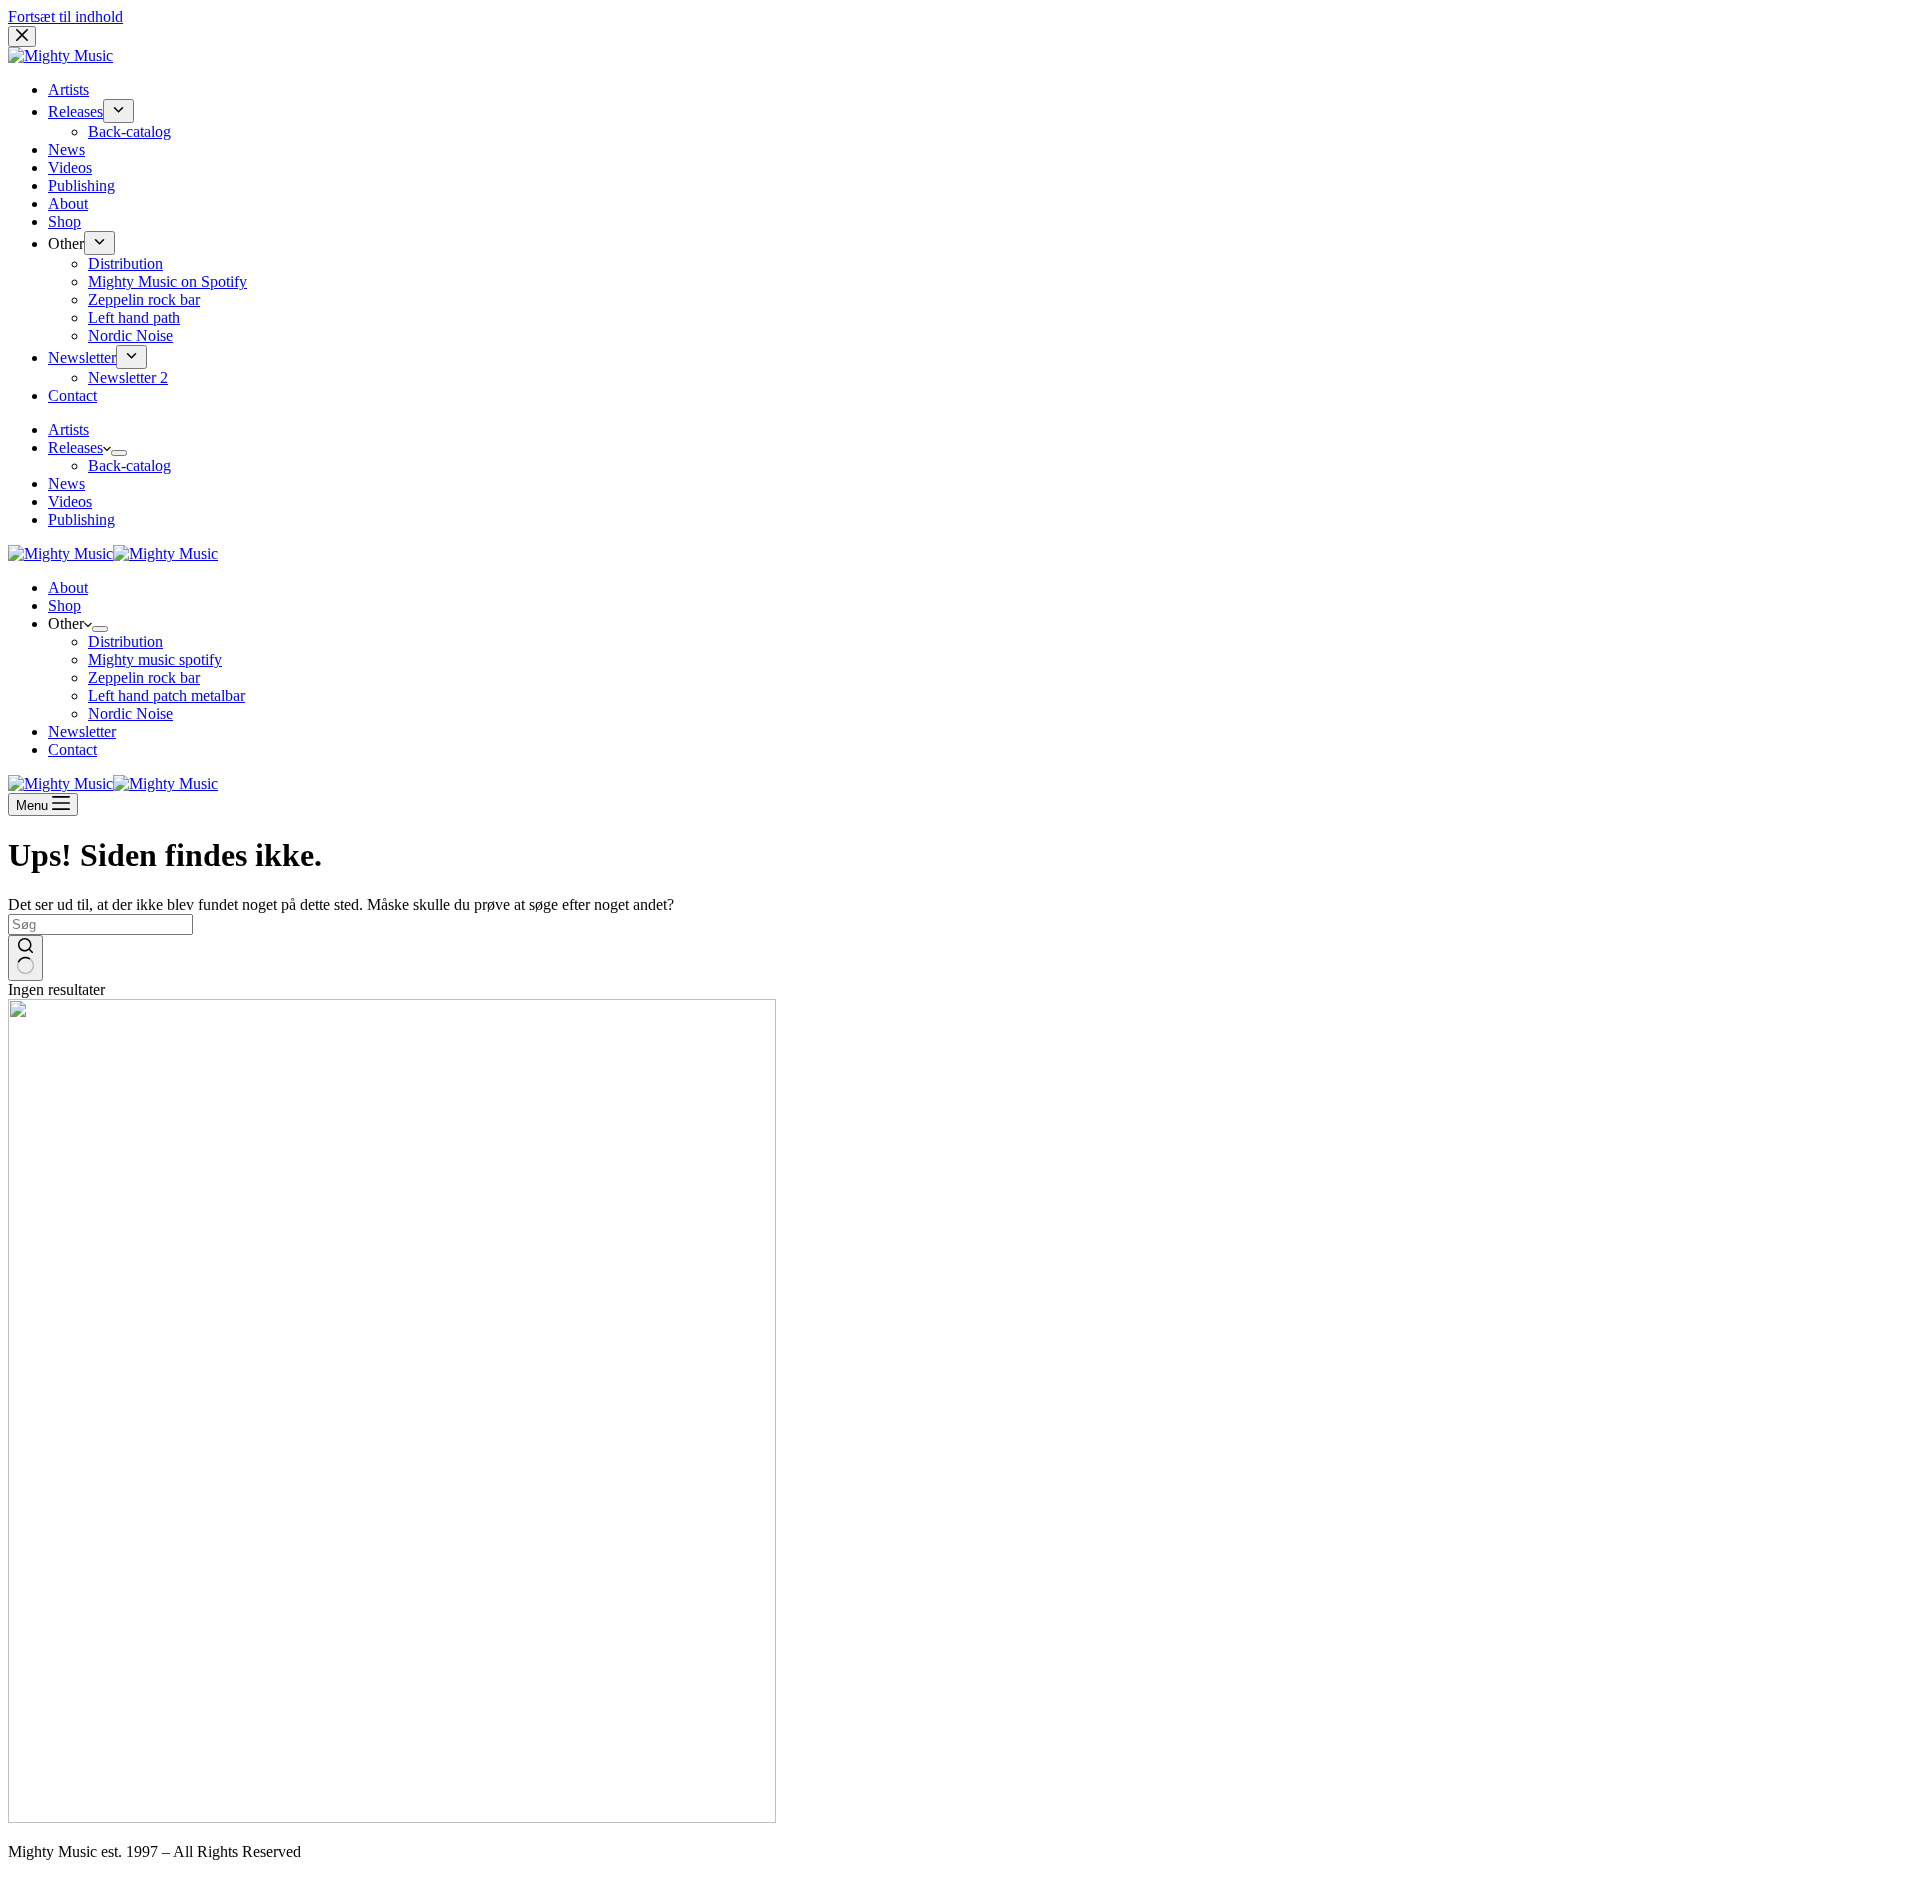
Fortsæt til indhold (65, 16)
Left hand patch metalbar (166, 695)
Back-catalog (129, 465)
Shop (64, 605)
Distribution (125, 641)
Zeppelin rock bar (144, 677)
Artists (68, 429)
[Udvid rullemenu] (119, 453)
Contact (72, 749)
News (66, 483)
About (68, 587)
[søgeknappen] (25, 958)
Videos (70, 501)
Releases (75, 447)
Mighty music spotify (155, 659)
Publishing (81, 519)
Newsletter (82, 731)
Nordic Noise (130, 713)
